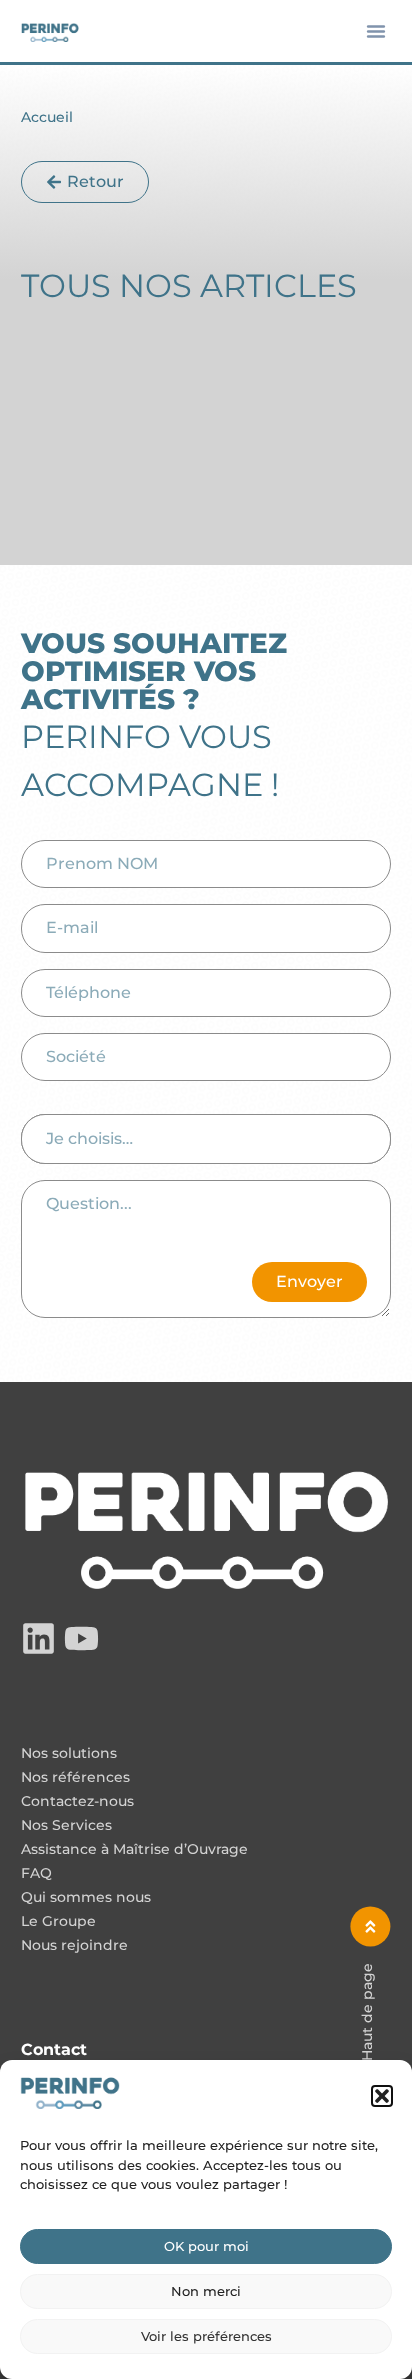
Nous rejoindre (74, 1946)
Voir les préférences (206, 2336)
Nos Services (66, 1826)
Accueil (47, 117)
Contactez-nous (77, 1802)
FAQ (36, 1874)
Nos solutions (69, 1754)
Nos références (75, 1778)
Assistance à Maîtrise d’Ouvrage (134, 1850)
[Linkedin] (38, 1638)
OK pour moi (206, 2246)
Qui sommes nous (86, 1898)
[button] (382, 2096)
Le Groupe (58, 1922)
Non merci (206, 2291)
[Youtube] (81, 1638)
